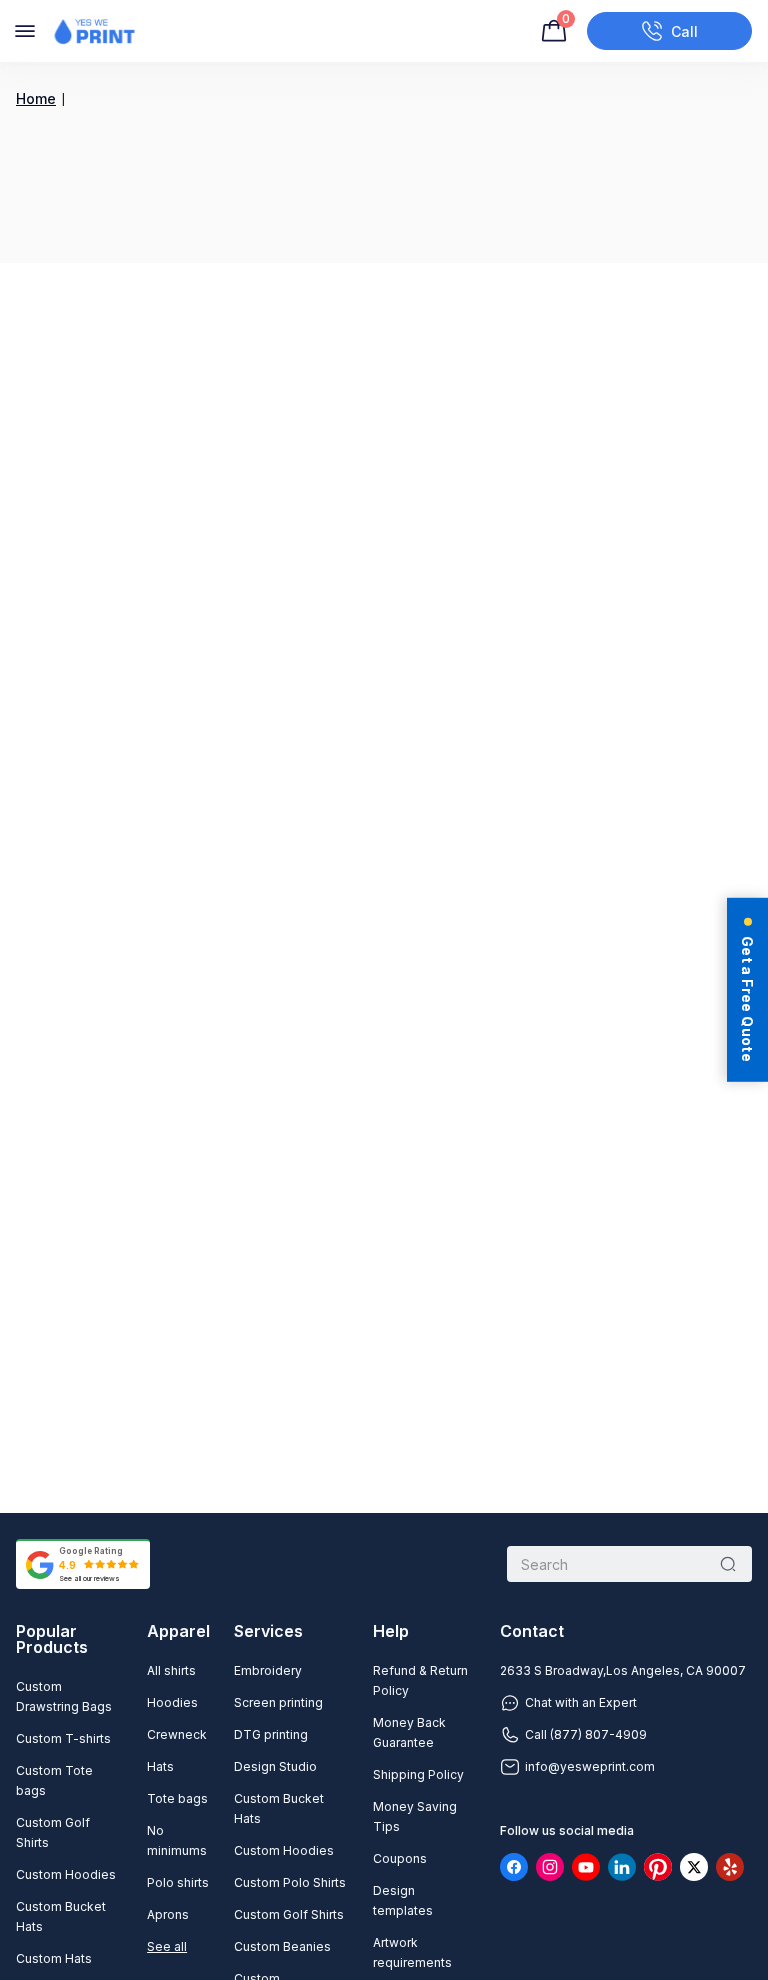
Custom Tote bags (54, 1780)
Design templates (403, 1900)
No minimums (177, 1840)
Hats (160, 1766)
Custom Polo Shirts (290, 1882)
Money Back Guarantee (409, 1732)
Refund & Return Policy (420, 1680)
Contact (532, 1631)
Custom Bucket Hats (61, 1916)
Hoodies (172, 1702)
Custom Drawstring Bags (64, 1696)
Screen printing (278, 1702)
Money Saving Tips (415, 1816)
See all (167, 1946)
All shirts (171, 1670)
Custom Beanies (282, 1946)
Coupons (400, 1858)
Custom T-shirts (63, 1738)
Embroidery (268, 1670)
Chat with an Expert (581, 1702)
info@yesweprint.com (590, 1766)
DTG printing (271, 1734)
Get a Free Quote (747, 999)
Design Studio (275, 1766)
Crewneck (177, 1734)
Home (36, 98)
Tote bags (177, 1798)
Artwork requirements (412, 1952)
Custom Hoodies (66, 1874)
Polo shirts (178, 1882)
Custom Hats (54, 1958)
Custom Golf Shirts (53, 1832)
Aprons (168, 1914)
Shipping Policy (418, 1774)
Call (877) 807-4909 (586, 1734)
